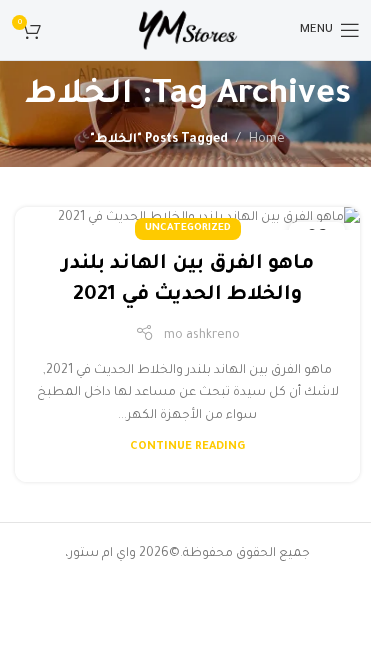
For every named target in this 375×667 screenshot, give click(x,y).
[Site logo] (187, 31)
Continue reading (187, 447)
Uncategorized (188, 228)
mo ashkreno (202, 336)
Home (267, 140)
